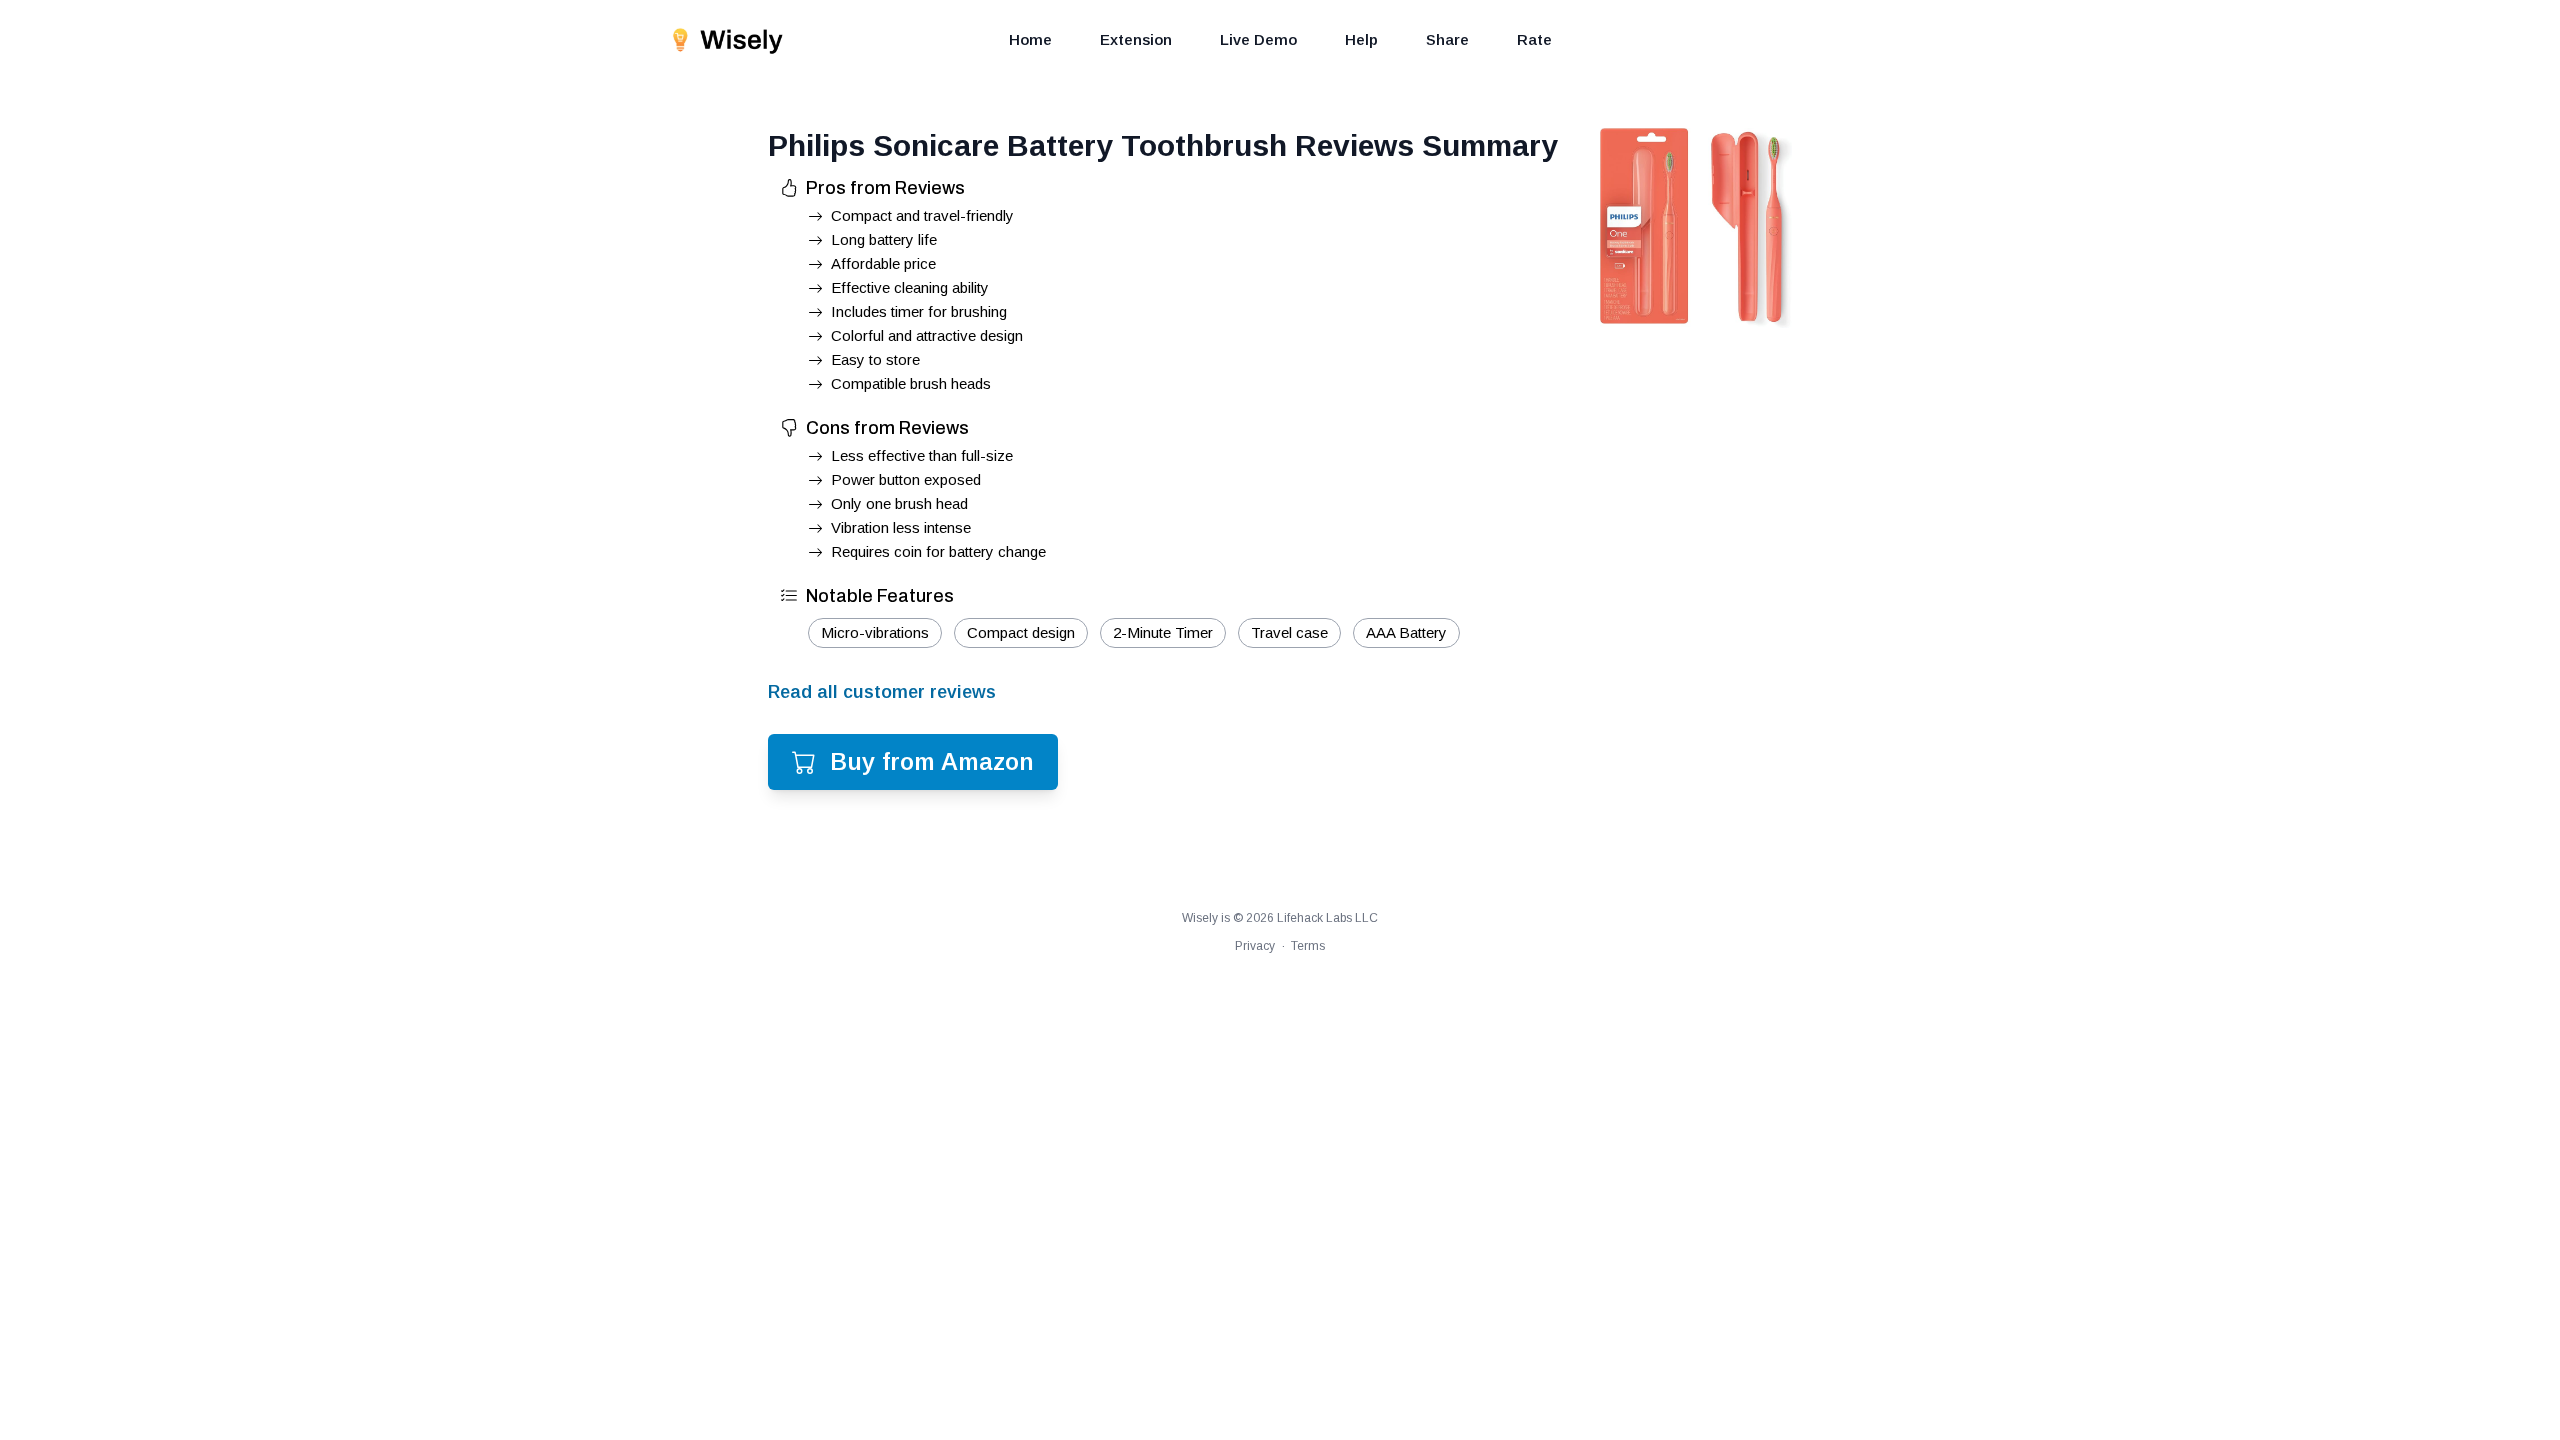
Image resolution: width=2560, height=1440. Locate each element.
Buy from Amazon (932, 761)
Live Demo (1258, 39)
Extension (1136, 39)
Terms (1308, 946)
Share (1447, 39)
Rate (1534, 39)
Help (1361, 39)
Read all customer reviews (882, 692)
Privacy (1255, 946)
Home (1030, 39)
